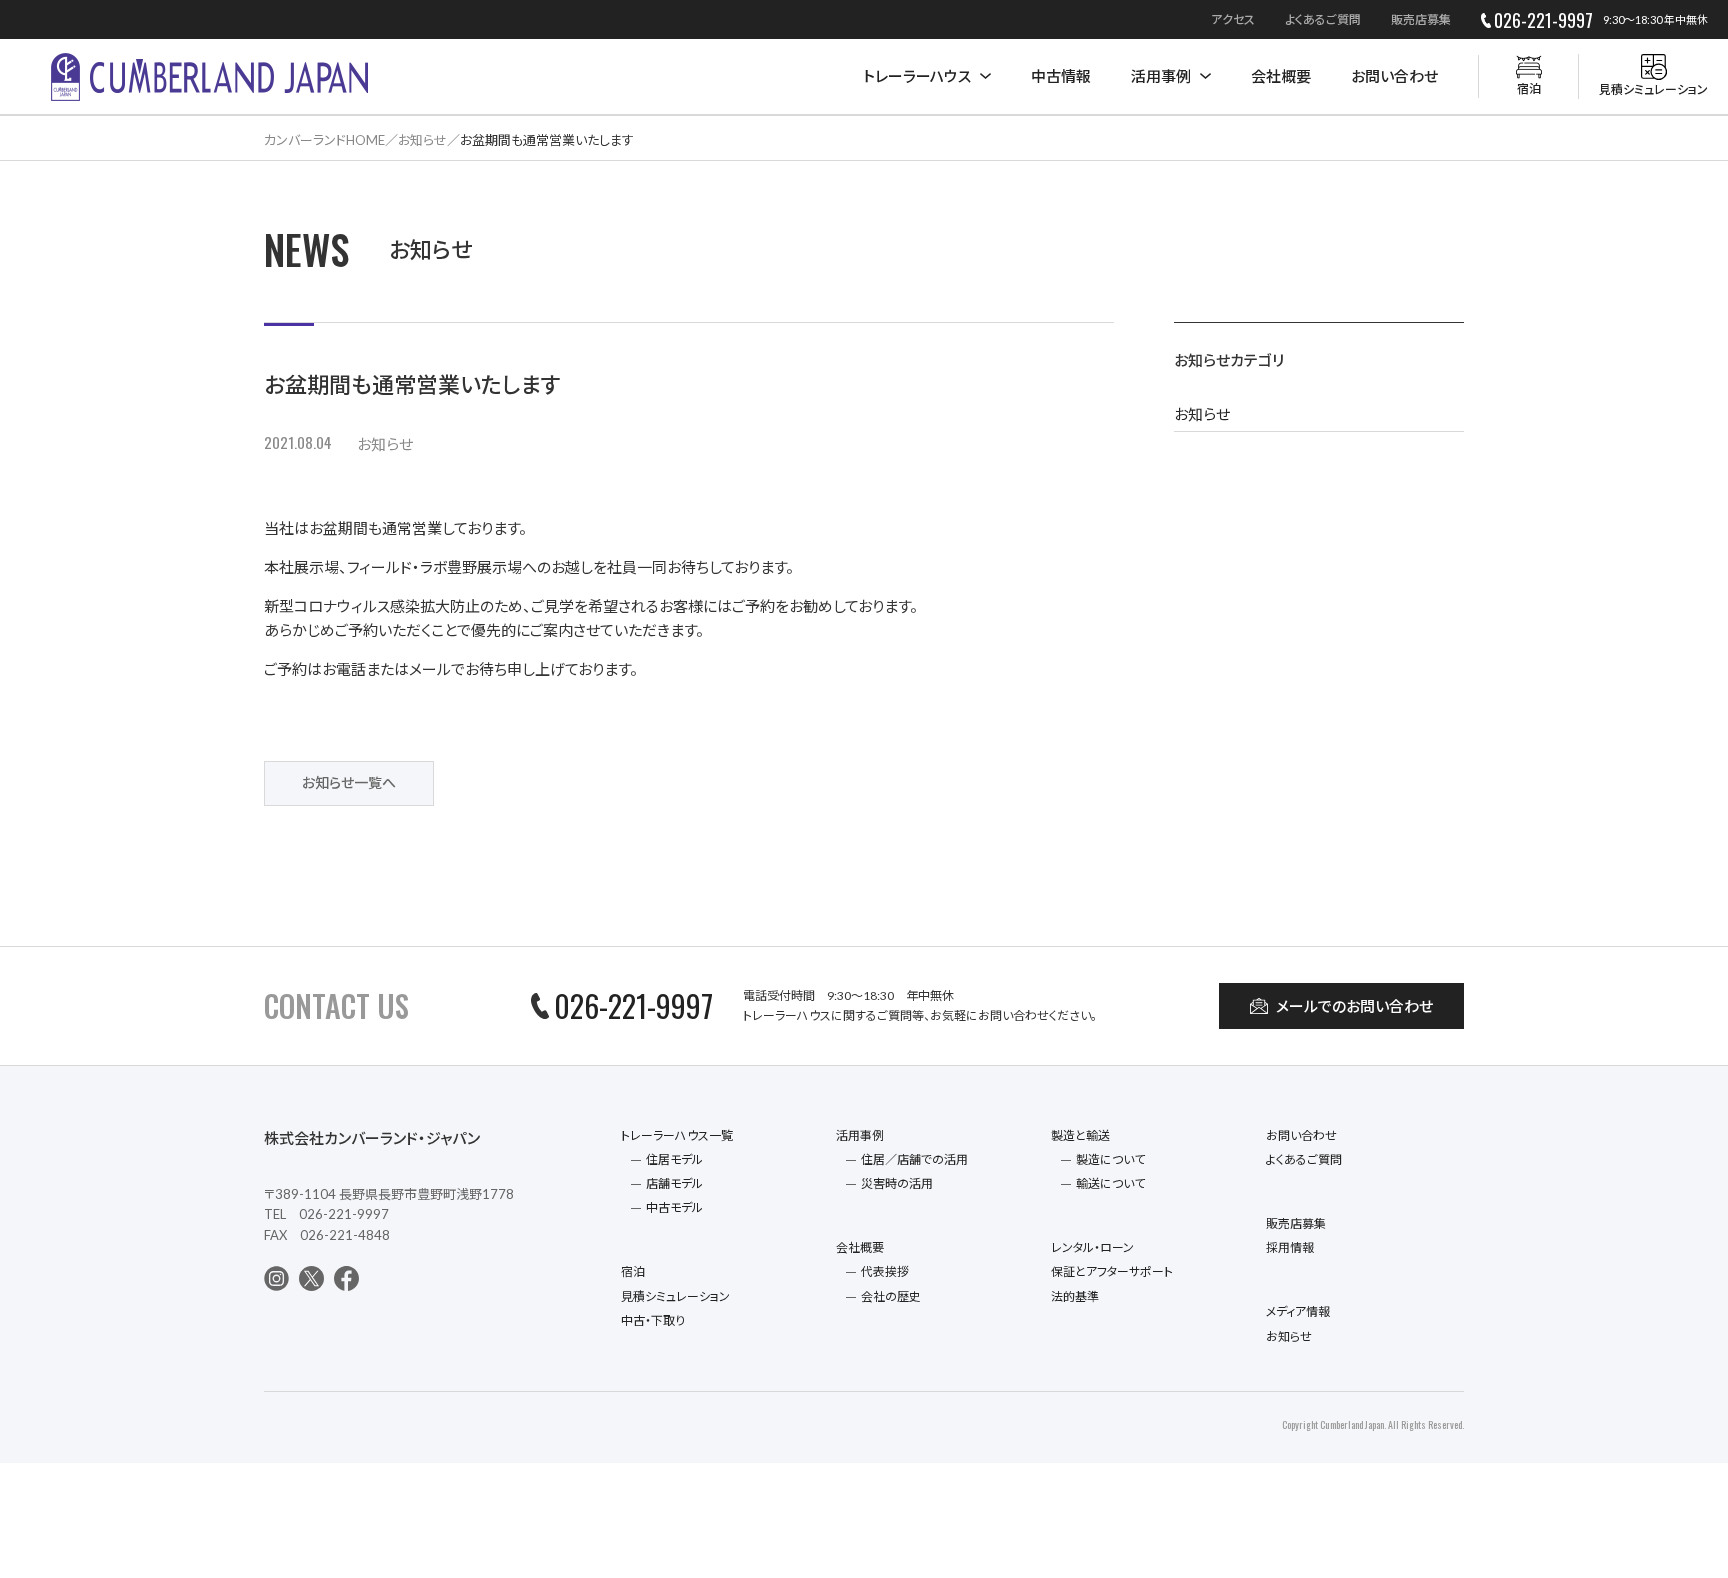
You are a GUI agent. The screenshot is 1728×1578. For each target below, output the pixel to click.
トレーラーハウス (917, 76)
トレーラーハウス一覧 (677, 1135)
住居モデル (674, 1159)
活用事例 (1161, 76)
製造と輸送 (1080, 1135)
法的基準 (1075, 1296)
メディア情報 (1298, 1311)
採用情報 (1290, 1247)
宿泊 (633, 1271)
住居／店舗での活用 (914, 1159)
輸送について (1110, 1183)
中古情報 (1061, 76)
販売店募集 (1421, 19)
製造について (1110, 1159)
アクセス (1233, 19)
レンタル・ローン (1092, 1247)
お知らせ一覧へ (349, 782)
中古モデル (674, 1207)
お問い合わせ (1394, 76)
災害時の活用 (897, 1183)
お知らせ (385, 444)
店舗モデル (674, 1183)
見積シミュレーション (675, 1296)
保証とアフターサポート (1112, 1271)
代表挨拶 (885, 1271)
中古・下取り (653, 1320)
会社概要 (1281, 76)
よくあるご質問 (1323, 19)
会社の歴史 (891, 1296)
